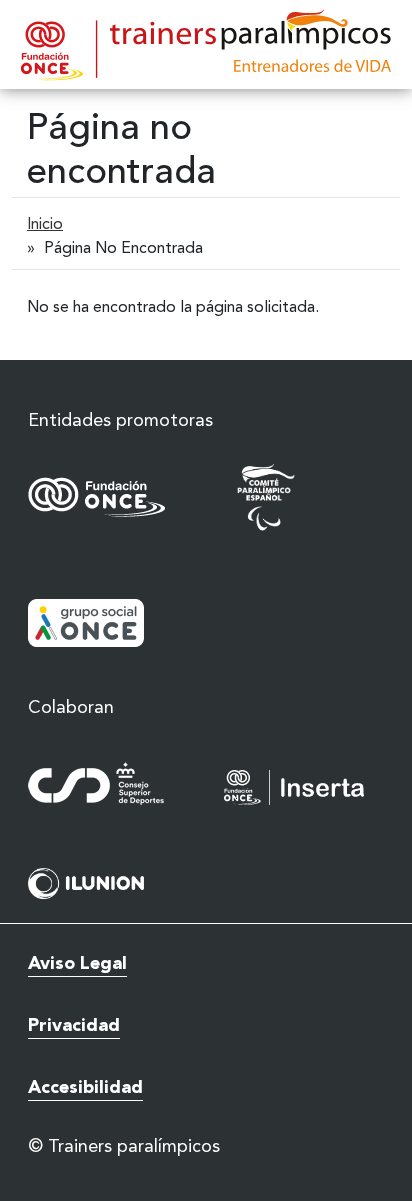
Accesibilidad (85, 1088)
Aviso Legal (77, 964)
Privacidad (74, 1026)
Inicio (45, 225)
